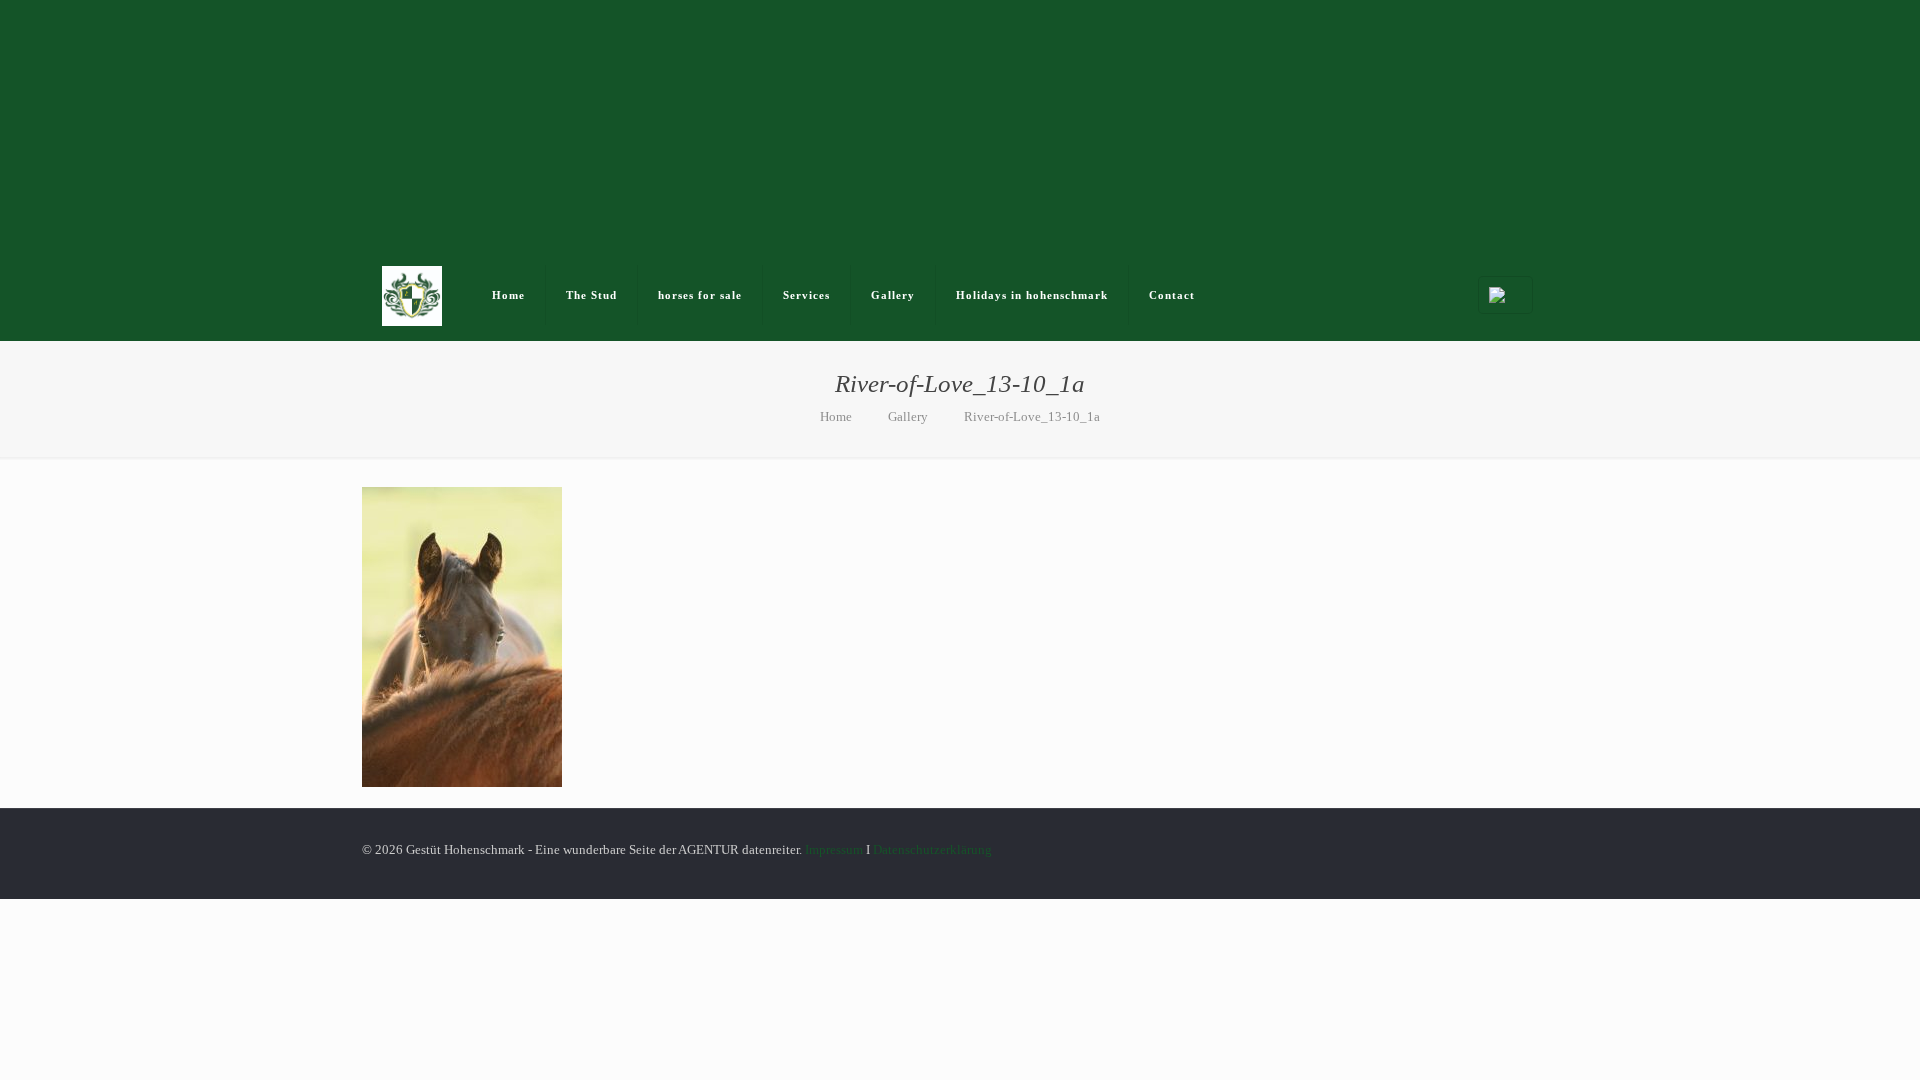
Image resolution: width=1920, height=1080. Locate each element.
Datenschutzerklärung (932, 849)
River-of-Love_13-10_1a (1032, 416)
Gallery (908, 416)
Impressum (834, 849)
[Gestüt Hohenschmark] (412, 295)
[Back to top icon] (1551, 840)
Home (836, 416)
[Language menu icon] (1505, 295)
